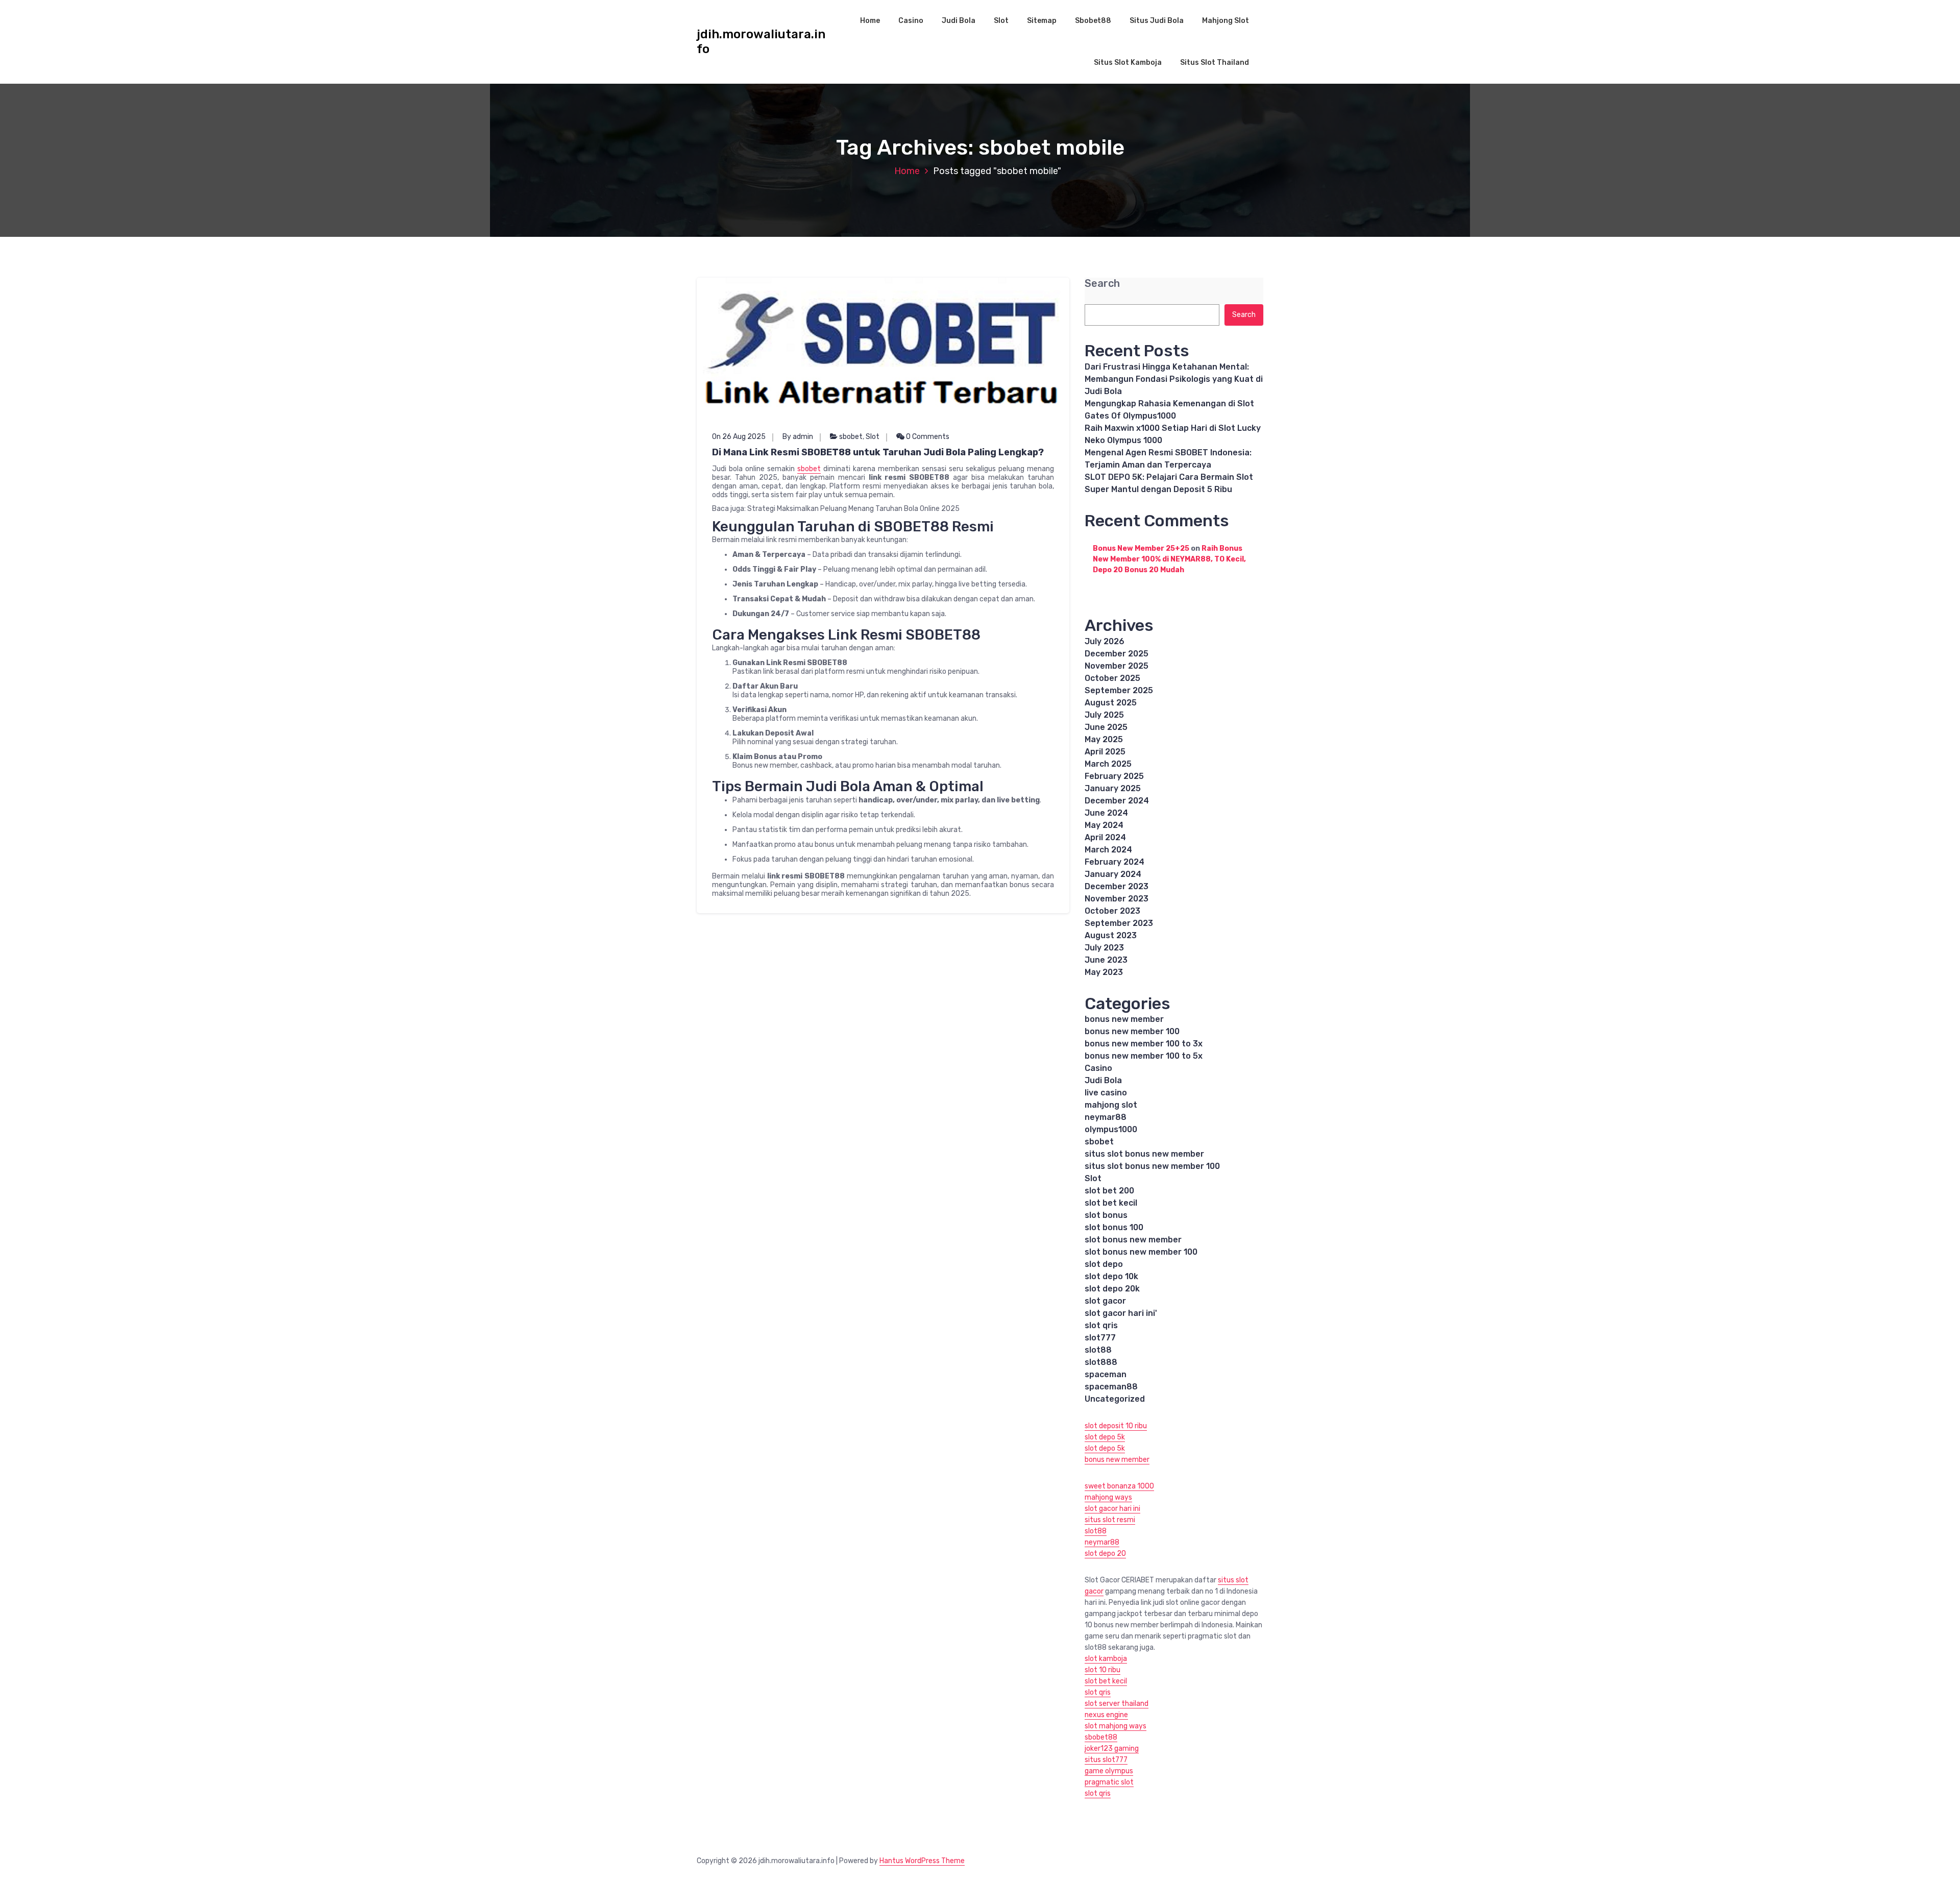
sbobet (851, 437)
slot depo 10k (1111, 1276)
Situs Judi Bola (1157, 21)
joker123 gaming (1112, 1749)
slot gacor (1105, 1301)
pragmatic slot (1109, 1782)
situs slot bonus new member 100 (1152, 1166)
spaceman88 (1111, 1387)
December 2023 (1117, 886)
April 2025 (1105, 752)
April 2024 (1105, 837)
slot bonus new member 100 (1141, 1252)
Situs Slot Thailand (1215, 63)
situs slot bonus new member (1144, 1154)
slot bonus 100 (1114, 1227)
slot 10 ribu (1102, 1670)
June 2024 (1106, 813)
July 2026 (1105, 641)
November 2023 (1117, 899)
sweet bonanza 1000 (1119, 1486)
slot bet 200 (1109, 1191)
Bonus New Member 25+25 (1141, 548)
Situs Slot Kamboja (1128, 63)
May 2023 (1104, 972)
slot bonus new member (1133, 1240)
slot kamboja (1106, 1659)
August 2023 (1111, 935)
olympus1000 (1111, 1129)
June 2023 (1106, 960)
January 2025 (1113, 788)
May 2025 (1104, 739)
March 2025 (1108, 764)
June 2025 (1106, 727)
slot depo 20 (1105, 1554)
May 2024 (1104, 825)
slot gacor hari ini (1112, 1509)
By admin (798, 437)
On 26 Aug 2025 (739, 437)
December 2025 (1117, 654)
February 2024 (1114, 862)
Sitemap (1042, 21)
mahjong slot (1111, 1105)
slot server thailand (1117, 1704)
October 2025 (1112, 678)
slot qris (1101, 1325)
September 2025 (1119, 690)
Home (870, 21)
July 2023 (1104, 948)
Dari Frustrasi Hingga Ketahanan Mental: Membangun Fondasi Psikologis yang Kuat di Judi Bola (1174, 379)
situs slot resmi (1110, 1520)
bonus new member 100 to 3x (1144, 1044)
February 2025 (1114, 776)
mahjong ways (1108, 1497)
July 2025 (1104, 715)
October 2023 (1112, 911)
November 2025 (1117, 666)
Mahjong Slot (1226, 21)
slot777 (1100, 1338)
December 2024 (1117, 801)
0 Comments (927, 437)
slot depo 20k (1112, 1289)
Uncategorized (1115, 1399)
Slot (1001, 21)
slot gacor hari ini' (1121, 1313)
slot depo (1104, 1264)
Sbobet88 (1093, 21)
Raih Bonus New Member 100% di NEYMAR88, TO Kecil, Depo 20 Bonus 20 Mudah (1169, 559)
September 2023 (1119, 923)
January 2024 (1113, 874)
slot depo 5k (1105, 1437)
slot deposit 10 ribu (1116, 1426)
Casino (911, 21)
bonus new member (1124, 1019)
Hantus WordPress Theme (922, 1861)
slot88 (1098, 1350)
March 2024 (1108, 850)
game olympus (1109, 1771)
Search (1102, 284)
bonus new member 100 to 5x (1144, 1056)
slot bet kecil (1111, 1203)
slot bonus (1106, 1215)
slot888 (1101, 1362)
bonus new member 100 (1132, 1031)
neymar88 (1106, 1117)
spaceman (1106, 1374)
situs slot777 (1106, 1760)
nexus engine (1106, 1715)
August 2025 (1111, 703)
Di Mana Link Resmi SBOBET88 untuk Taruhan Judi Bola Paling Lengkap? (878, 452)
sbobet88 (1101, 1737)
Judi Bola (959, 21)
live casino (1106, 1093)
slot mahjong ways (1116, 1726)
